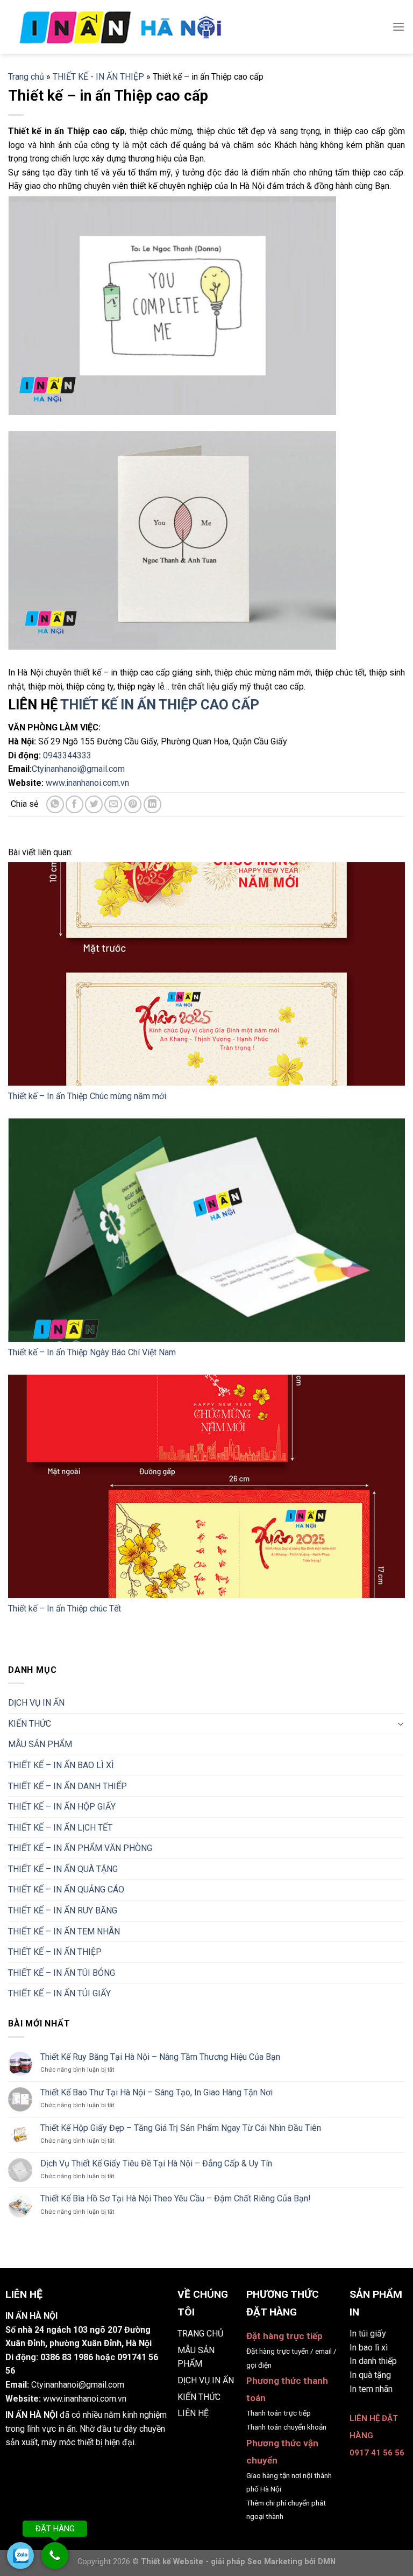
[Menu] (398, 27)
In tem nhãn (371, 2389)
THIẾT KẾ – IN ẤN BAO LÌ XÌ (61, 1765)
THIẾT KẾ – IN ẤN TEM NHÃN (64, 1931)
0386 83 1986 (67, 2357)
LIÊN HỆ (193, 2413)
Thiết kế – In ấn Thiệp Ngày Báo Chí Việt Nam (92, 1352)
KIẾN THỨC (30, 1724)
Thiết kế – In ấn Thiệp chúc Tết (65, 1609)
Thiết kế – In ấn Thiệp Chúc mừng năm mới (87, 1096)
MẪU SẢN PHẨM (40, 1744)
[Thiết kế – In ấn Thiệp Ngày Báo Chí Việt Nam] (206, 1230)
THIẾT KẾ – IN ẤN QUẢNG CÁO (66, 1889)
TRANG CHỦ (200, 2334)
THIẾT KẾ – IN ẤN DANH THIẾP (67, 1786)
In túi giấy (368, 2334)
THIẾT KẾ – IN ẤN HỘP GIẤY (62, 1807)
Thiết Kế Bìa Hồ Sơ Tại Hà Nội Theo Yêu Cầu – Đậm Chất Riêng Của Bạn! (176, 2198)
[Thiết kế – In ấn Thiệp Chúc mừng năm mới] (206, 974)
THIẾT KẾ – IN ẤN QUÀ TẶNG (63, 1869)
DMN (327, 2562)
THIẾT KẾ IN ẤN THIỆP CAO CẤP (160, 705)
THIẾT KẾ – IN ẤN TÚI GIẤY (59, 1993)
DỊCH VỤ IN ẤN (36, 1703)
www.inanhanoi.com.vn (87, 783)
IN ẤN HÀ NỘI (31, 2415)
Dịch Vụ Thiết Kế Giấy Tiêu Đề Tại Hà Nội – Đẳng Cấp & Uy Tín (156, 2163)
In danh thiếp (373, 2361)
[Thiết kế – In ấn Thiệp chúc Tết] (206, 1486)
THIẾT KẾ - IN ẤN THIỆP (98, 77)
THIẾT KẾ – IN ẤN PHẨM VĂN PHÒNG (80, 1848)
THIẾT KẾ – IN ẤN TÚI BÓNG (62, 1973)
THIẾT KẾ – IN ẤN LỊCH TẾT (60, 1827)
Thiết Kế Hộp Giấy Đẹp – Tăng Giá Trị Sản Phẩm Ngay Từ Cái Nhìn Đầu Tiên (181, 2128)
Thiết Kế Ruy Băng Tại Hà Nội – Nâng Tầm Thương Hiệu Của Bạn (160, 2057)
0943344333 (67, 755)
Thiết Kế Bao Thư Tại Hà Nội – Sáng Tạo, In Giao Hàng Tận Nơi (156, 2092)
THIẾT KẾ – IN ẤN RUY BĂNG (63, 1910)
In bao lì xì (369, 2348)
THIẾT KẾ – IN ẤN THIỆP (55, 1952)
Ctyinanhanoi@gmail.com (78, 769)
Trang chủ (26, 77)
